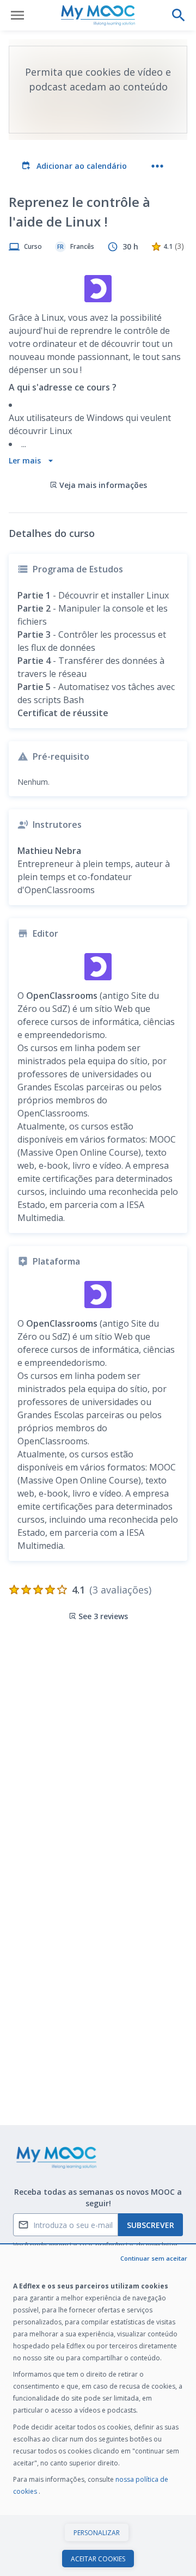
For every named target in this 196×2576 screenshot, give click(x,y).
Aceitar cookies (98, 2559)
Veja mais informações (103, 485)
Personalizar (97, 2533)
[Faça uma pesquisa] (179, 15)
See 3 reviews (103, 1616)
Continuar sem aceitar (154, 2258)
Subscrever (151, 2225)
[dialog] (98, 2411)
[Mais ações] (157, 166)
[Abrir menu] (17, 15)
